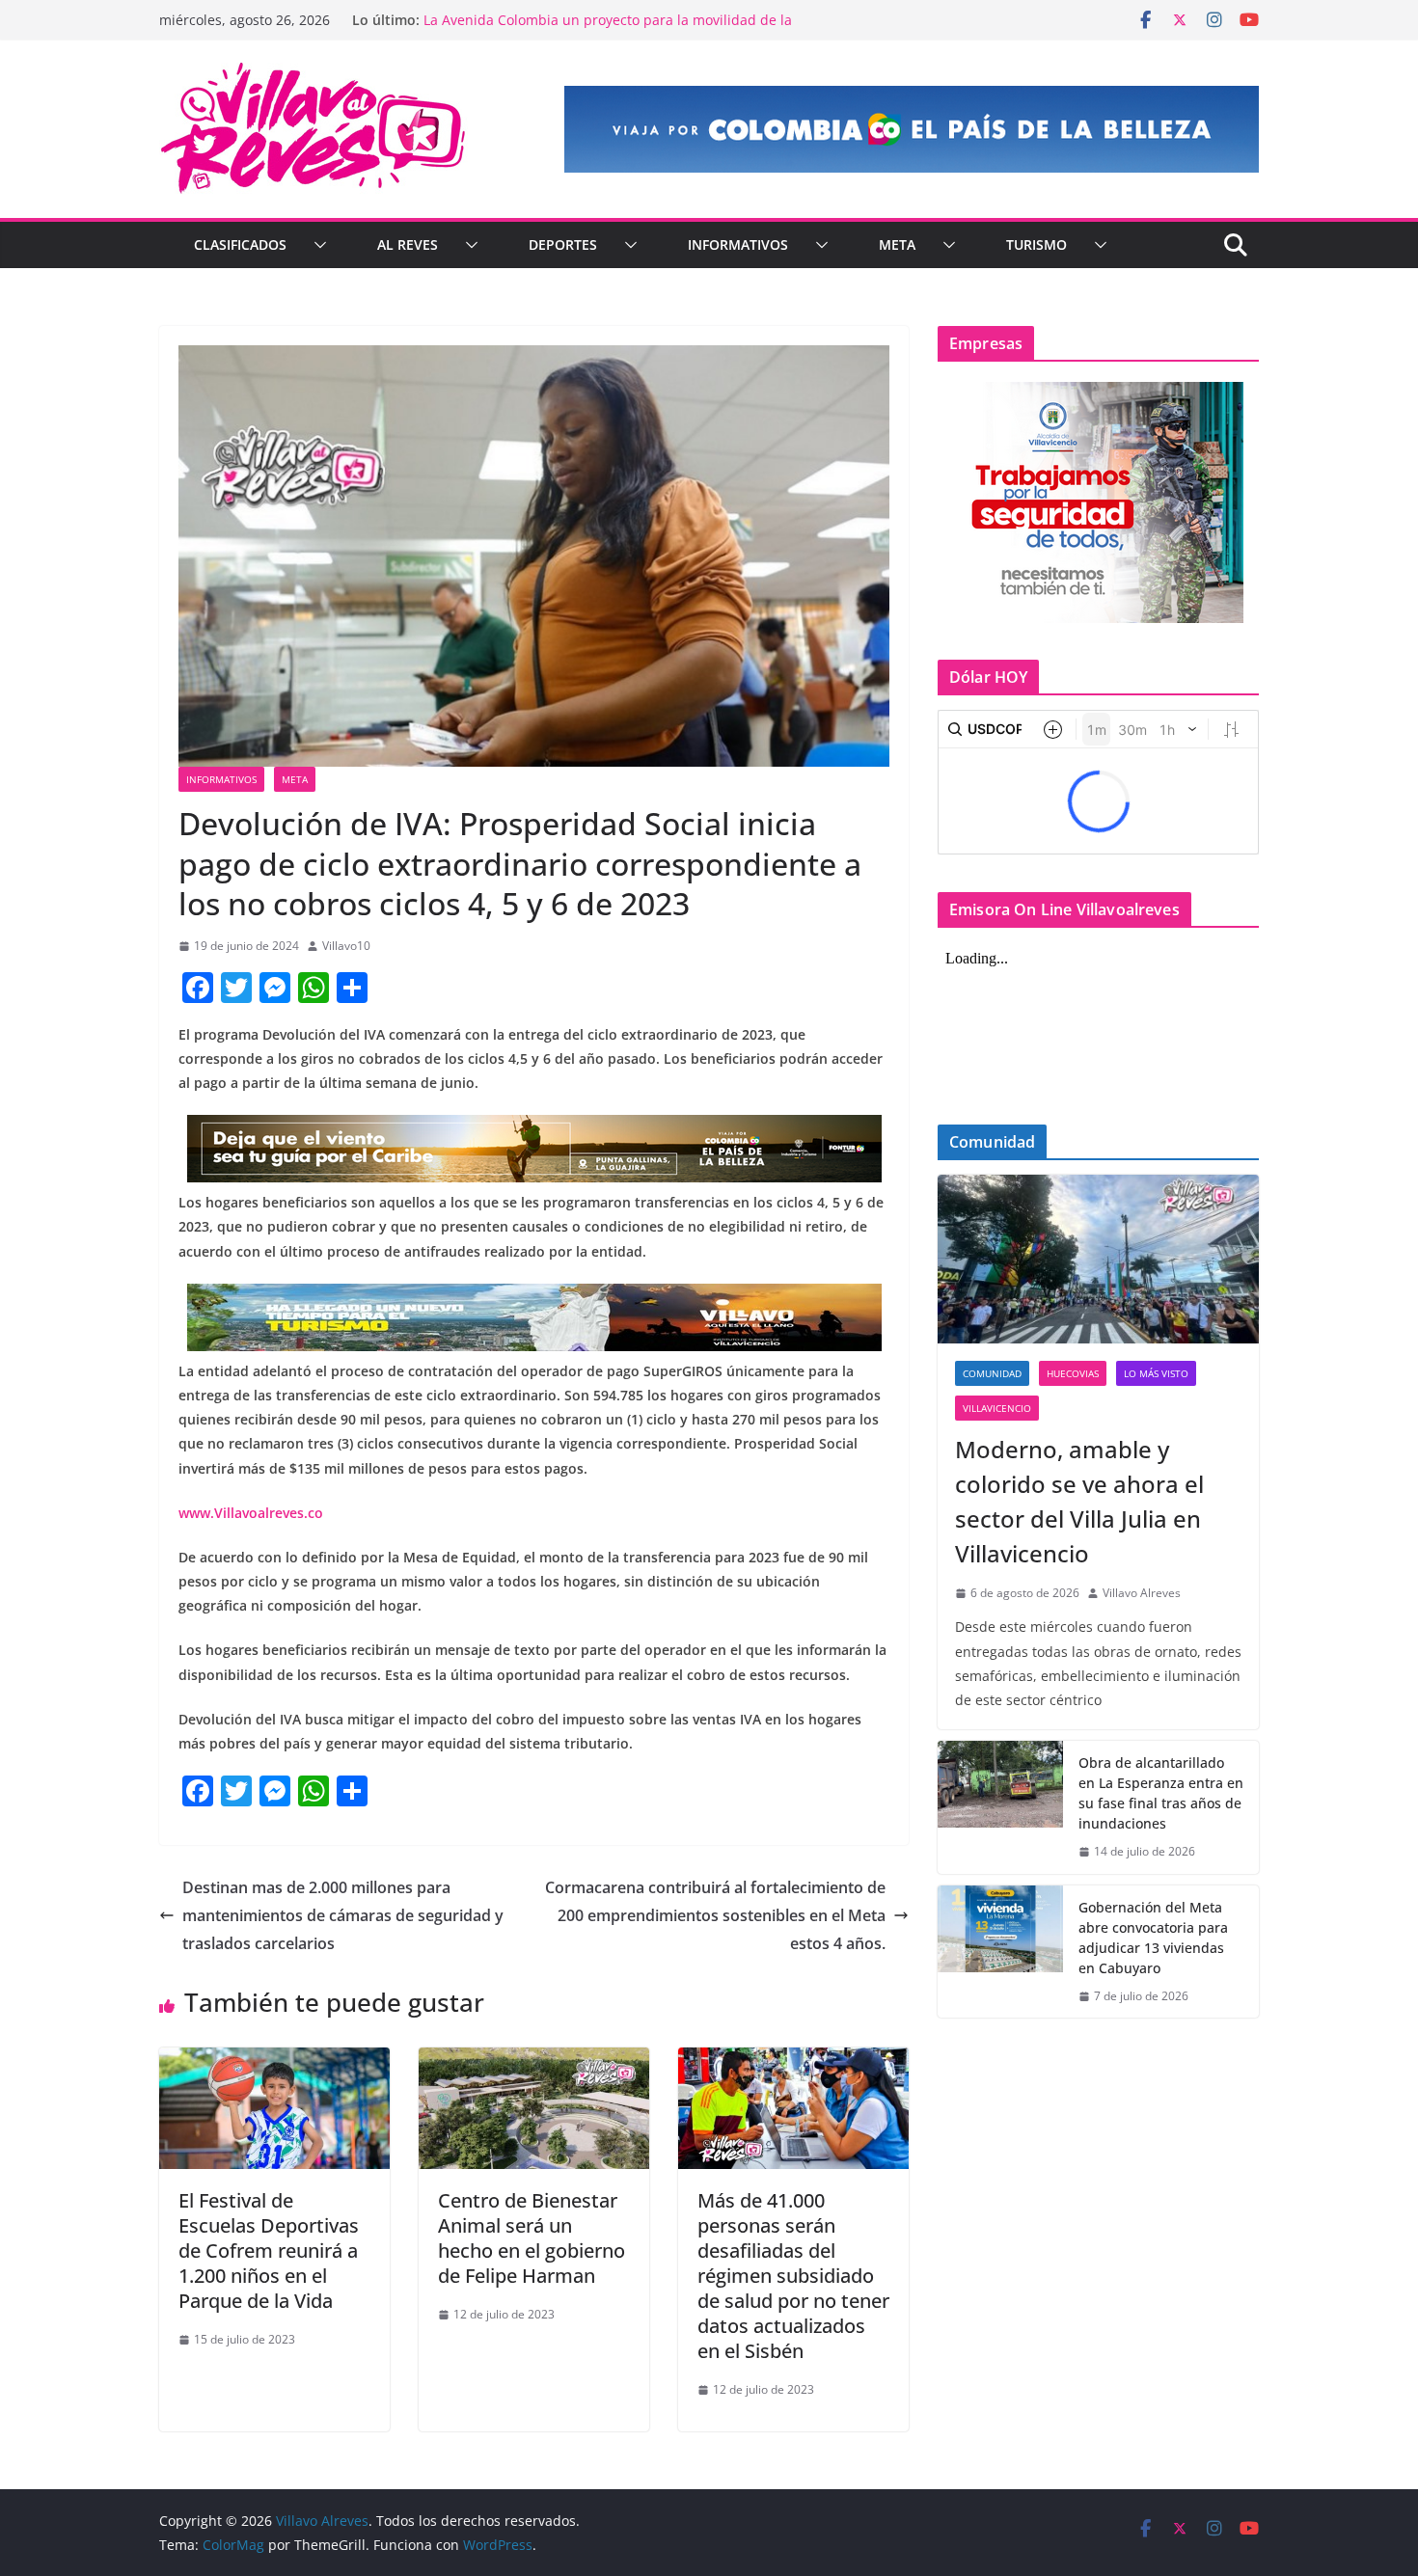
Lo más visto (1156, 1373)
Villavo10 (346, 946)
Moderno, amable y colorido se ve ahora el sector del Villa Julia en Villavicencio (1079, 1501)
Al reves (408, 244)
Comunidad (992, 1373)
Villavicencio (997, 1408)
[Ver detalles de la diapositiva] (912, 129)
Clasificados (240, 244)
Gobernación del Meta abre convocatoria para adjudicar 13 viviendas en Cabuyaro (1153, 1938)
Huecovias (1073, 1373)
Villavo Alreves (1142, 1593)
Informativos (738, 244)
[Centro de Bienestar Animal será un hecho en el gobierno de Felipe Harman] (534, 2061)
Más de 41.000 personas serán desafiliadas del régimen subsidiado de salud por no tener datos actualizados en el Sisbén (793, 2276)
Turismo (1036, 244)
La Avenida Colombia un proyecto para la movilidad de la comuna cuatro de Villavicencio (608, 29)
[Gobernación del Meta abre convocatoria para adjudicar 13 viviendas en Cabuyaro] (1000, 1952)
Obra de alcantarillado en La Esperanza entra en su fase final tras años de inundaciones (1161, 1793)
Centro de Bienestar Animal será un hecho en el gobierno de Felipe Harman (532, 2238)
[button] (316, 245)
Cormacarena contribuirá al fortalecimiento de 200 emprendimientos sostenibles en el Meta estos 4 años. (715, 1915)
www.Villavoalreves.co (251, 1513)
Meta (897, 244)
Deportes (563, 244)
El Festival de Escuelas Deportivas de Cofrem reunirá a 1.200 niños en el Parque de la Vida (269, 2251)
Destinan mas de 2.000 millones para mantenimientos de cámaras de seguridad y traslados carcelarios (343, 1915)
